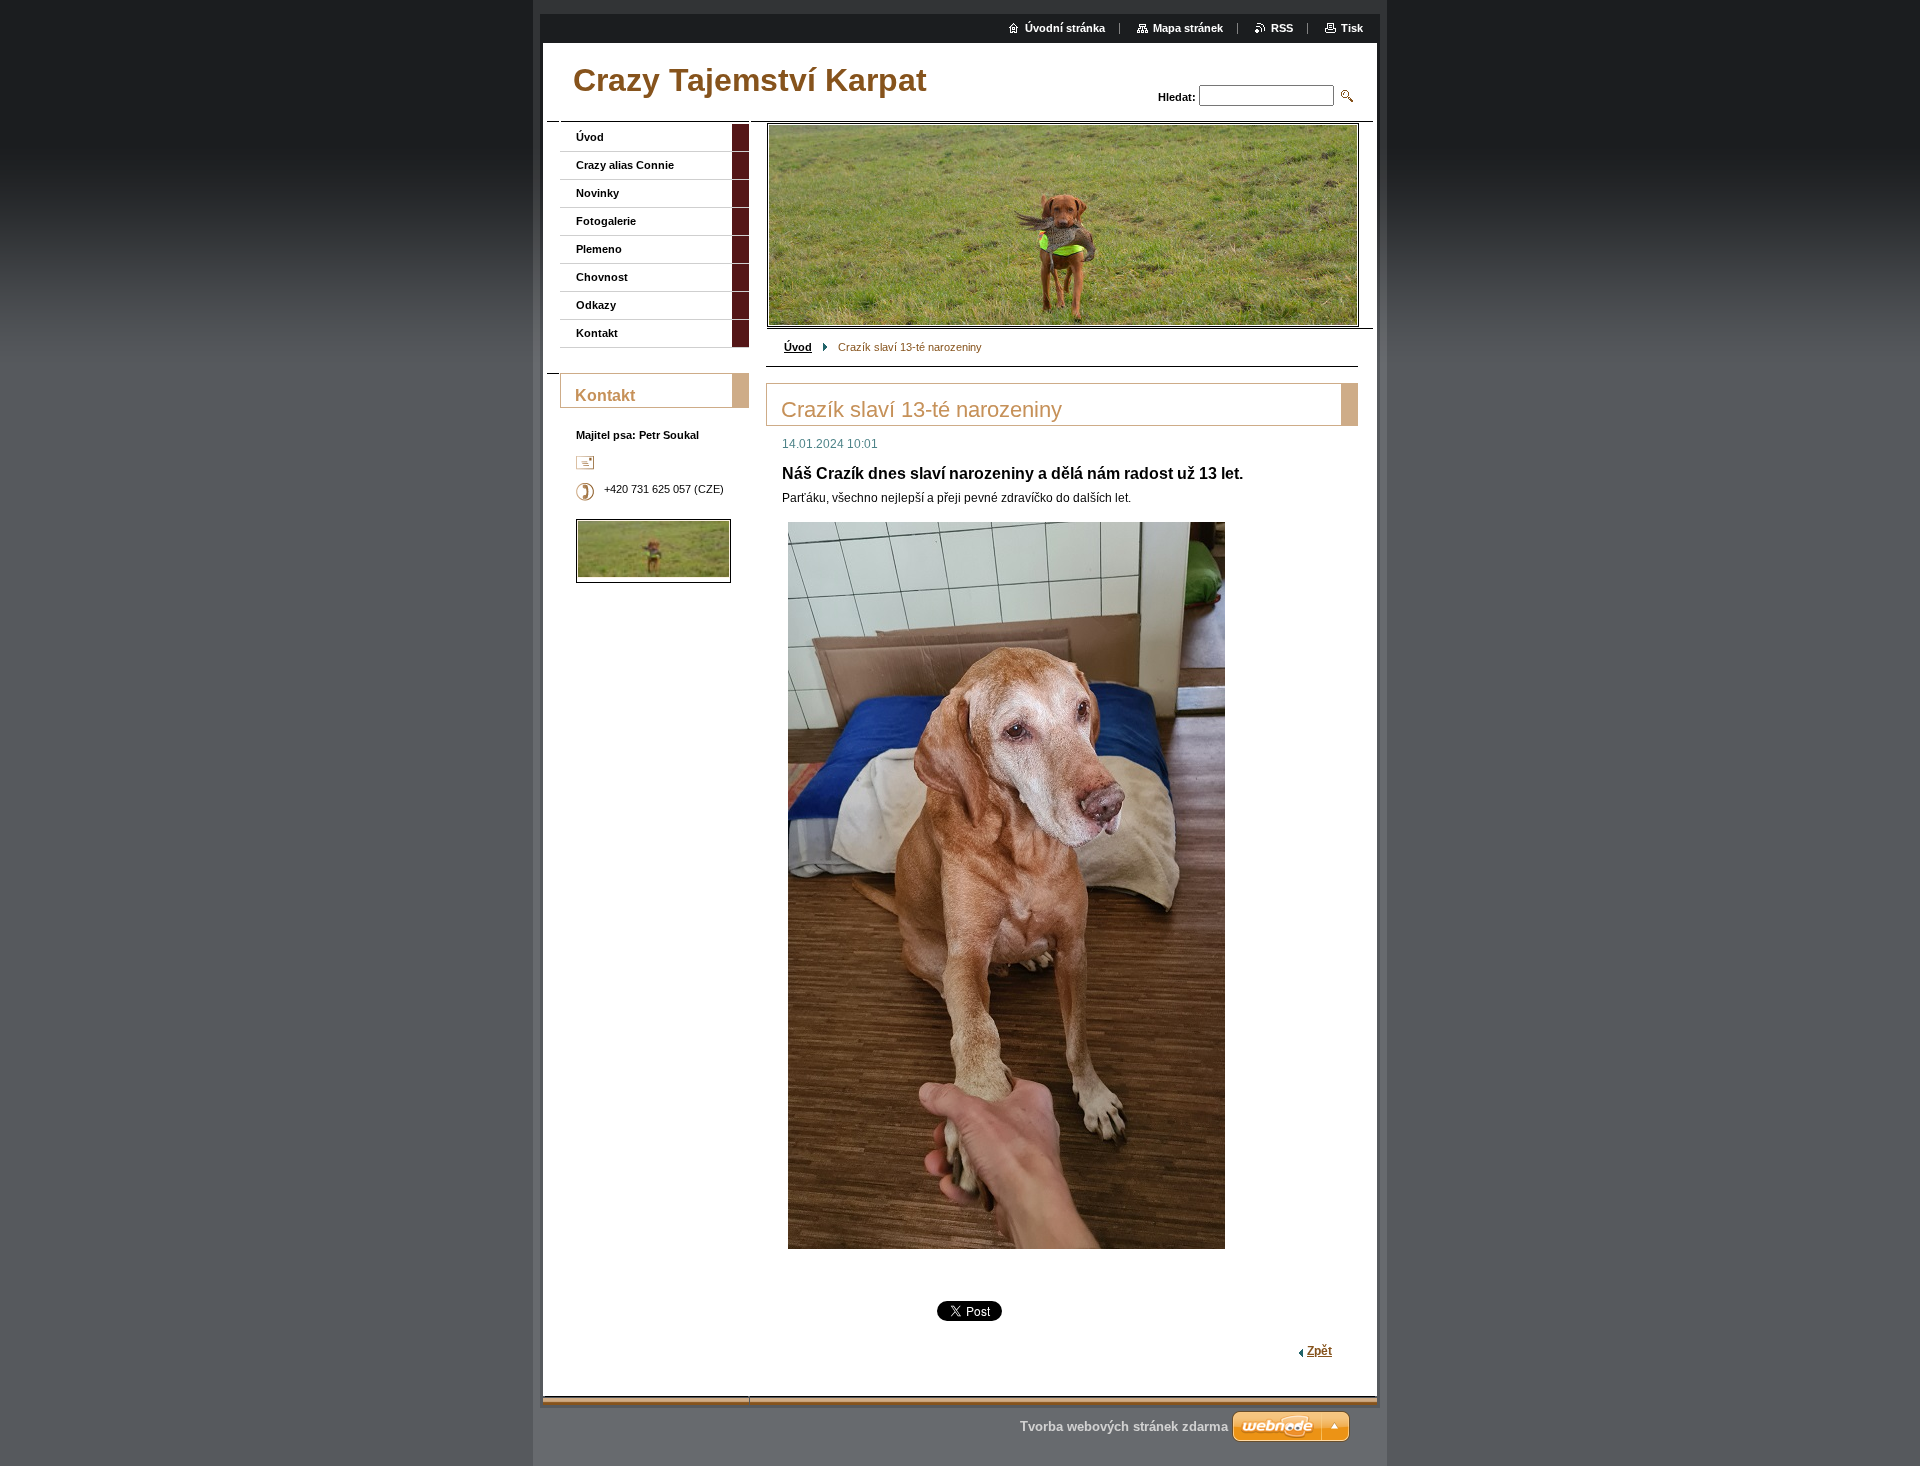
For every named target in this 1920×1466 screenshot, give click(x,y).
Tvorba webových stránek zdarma (1124, 1426)
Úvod (798, 347)
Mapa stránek (1188, 28)
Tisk (1352, 28)
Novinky (597, 193)
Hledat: (1177, 97)
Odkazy (596, 305)
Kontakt (597, 333)
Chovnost (602, 277)
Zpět (1319, 1351)
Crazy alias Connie (625, 165)
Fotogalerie (606, 221)
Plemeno (599, 249)
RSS (1282, 28)
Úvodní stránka (1065, 28)
